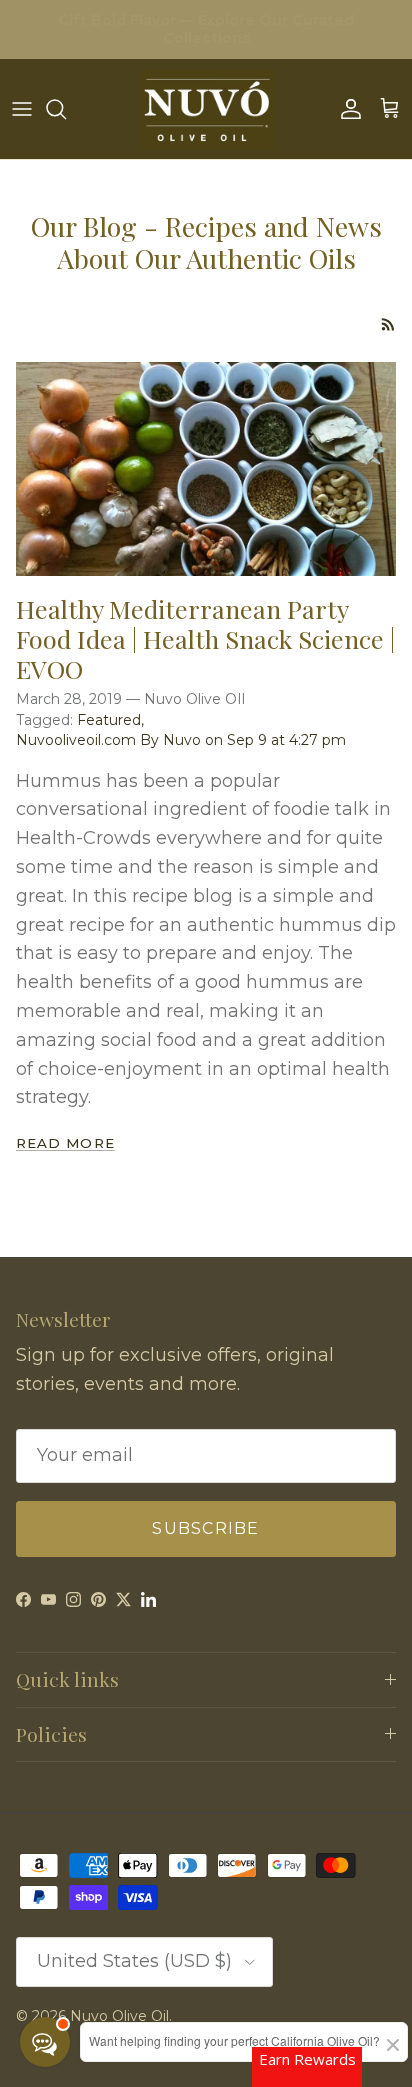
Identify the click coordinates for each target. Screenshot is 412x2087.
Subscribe (206, 1528)
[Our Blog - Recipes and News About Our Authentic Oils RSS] (388, 324)
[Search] (66, 109)
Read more (65, 1143)
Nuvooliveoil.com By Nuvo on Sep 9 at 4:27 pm (181, 740)
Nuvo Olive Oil (119, 2016)
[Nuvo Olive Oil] (206, 109)
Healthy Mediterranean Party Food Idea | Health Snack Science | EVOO (205, 638)
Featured (109, 720)
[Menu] (22, 109)
